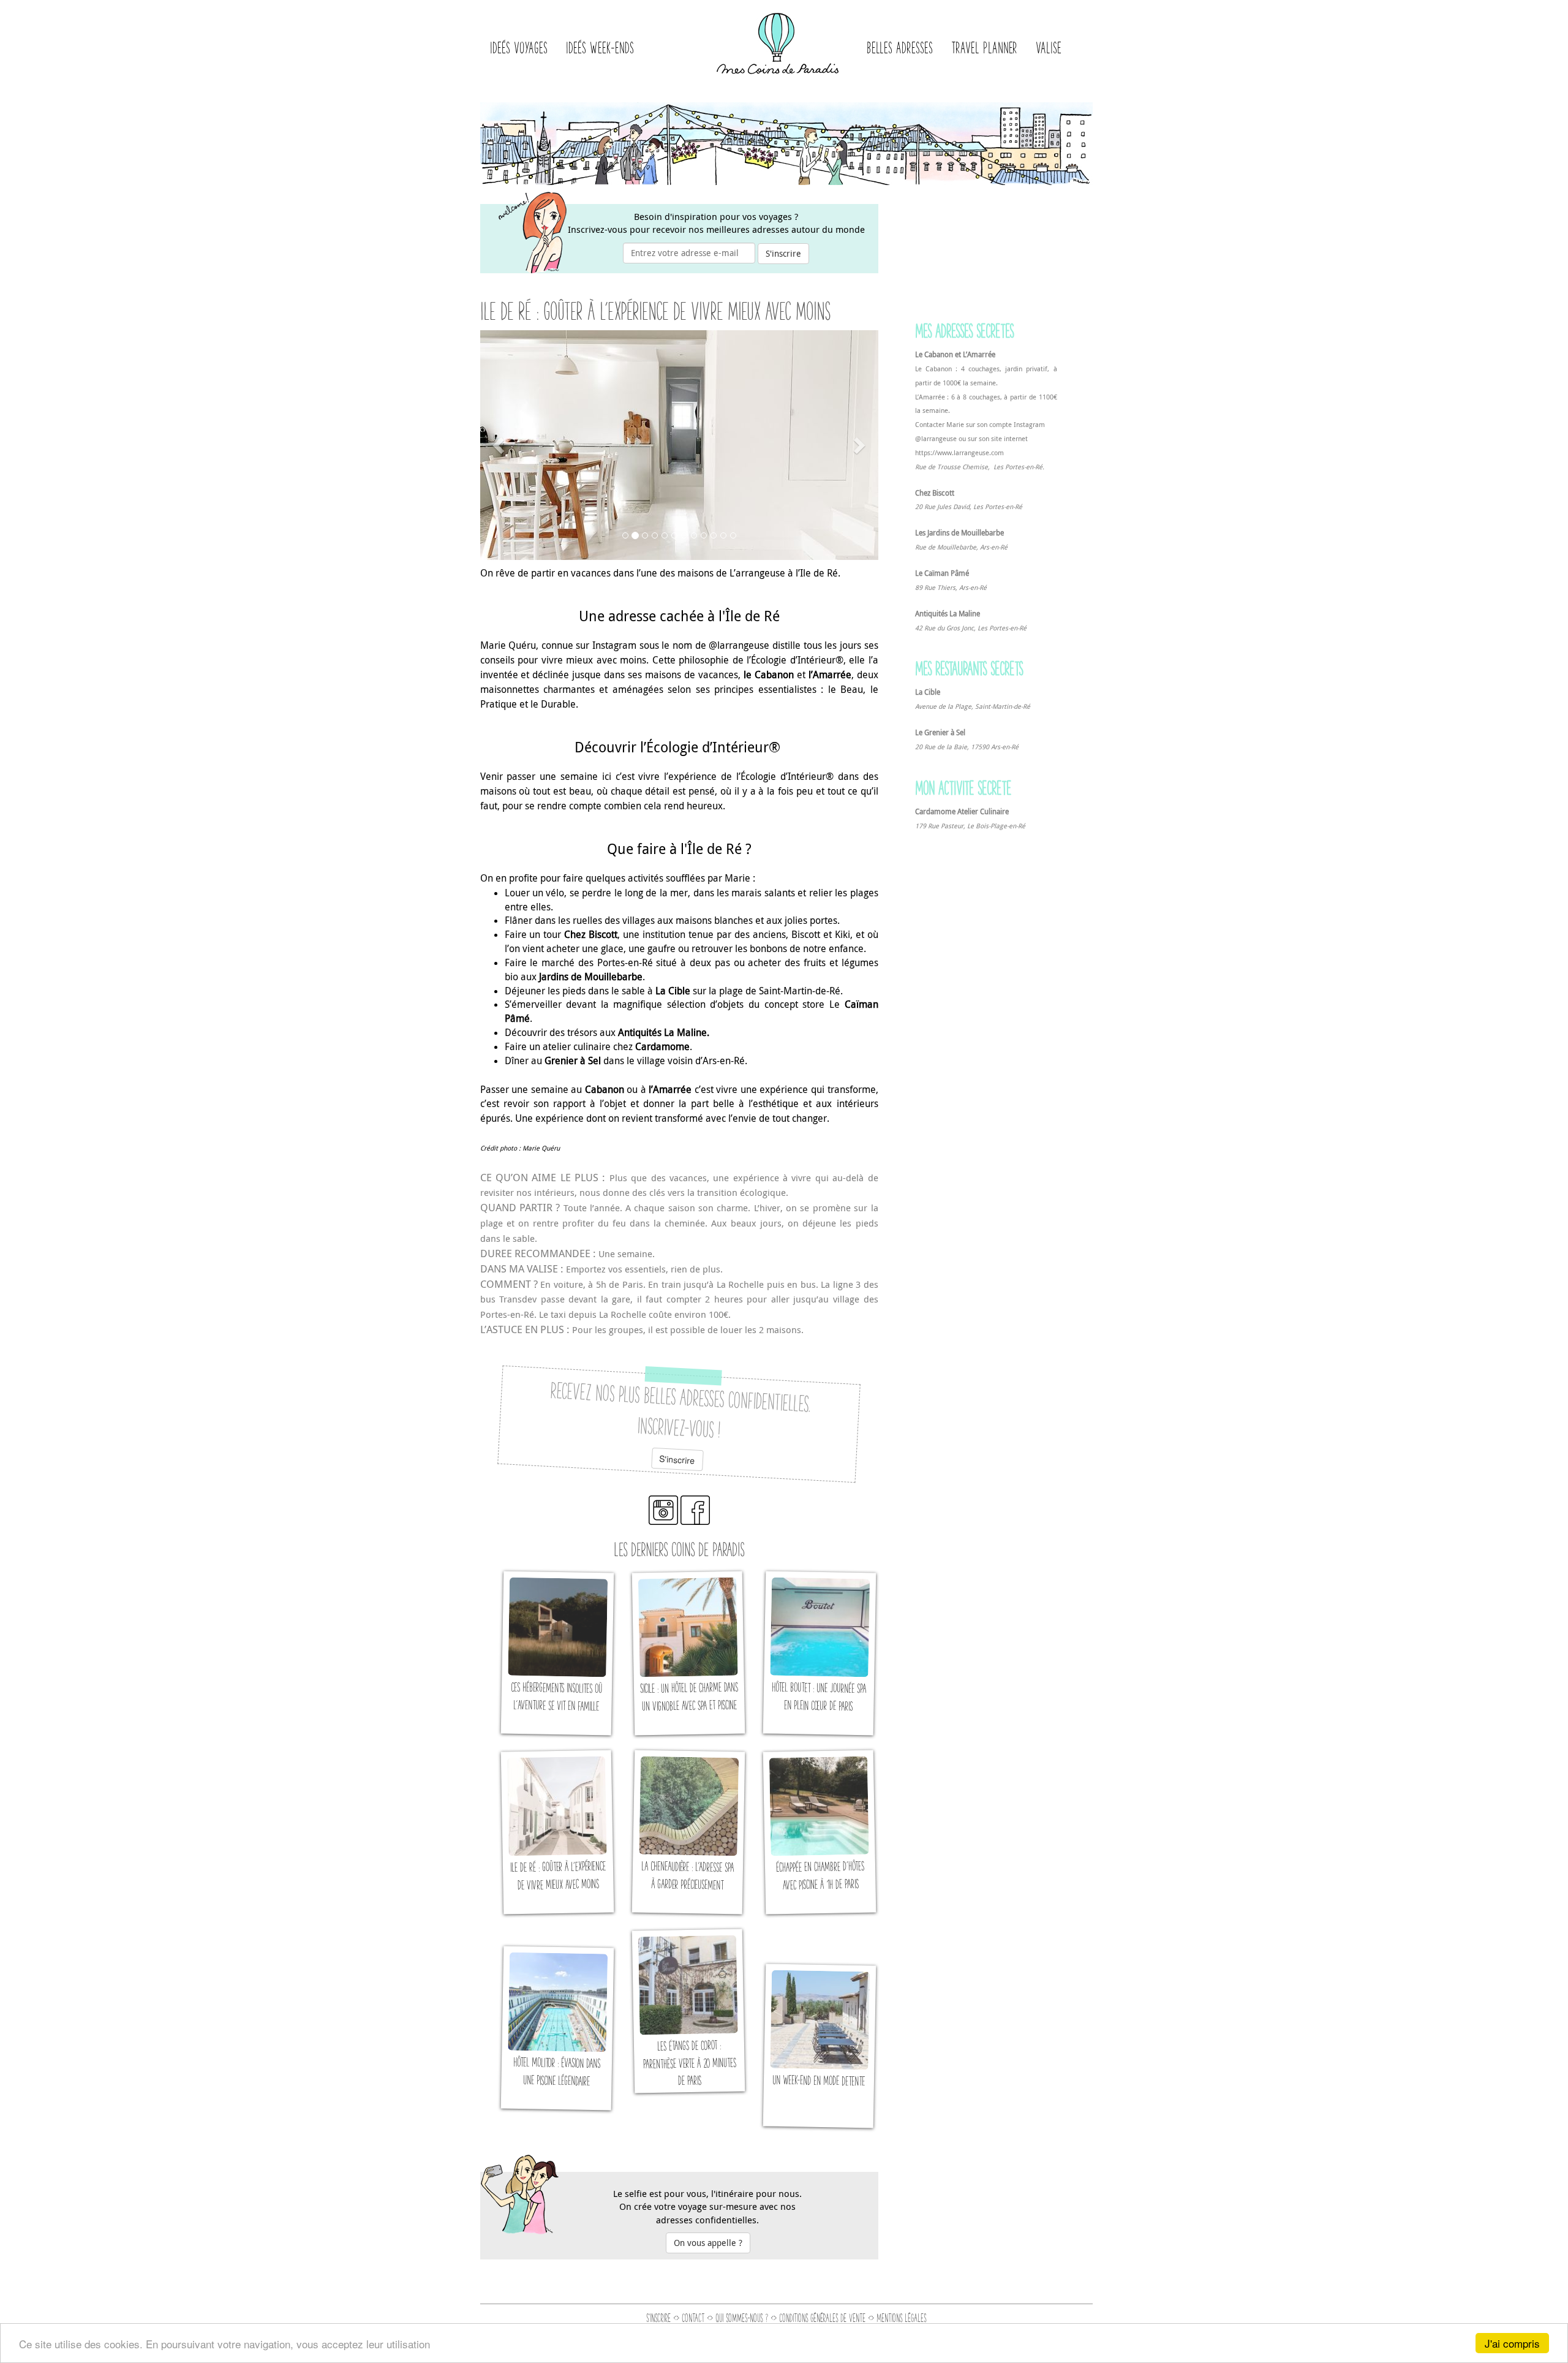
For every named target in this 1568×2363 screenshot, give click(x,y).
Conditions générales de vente (822, 2318)
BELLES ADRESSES (900, 47)
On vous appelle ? (708, 2243)
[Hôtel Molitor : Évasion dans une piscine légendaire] (557, 2028)
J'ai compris (1512, 2343)
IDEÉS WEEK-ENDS (600, 47)
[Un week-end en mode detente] (819, 2046)
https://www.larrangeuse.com (959, 453)
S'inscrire (783, 253)
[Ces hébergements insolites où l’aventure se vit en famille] (557, 1653)
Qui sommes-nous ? (742, 2318)
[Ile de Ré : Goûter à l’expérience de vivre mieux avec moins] (557, 1832)
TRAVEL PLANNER (984, 47)
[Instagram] (663, 1521)
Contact (693, 2318)
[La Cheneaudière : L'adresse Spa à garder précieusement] (688, 1832)
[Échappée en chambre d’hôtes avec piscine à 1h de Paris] (819, 1832)
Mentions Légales (901, 2318)
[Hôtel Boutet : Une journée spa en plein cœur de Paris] (819, 1653)
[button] (500, 445)
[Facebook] (695, 1521)
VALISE (1049, 47)
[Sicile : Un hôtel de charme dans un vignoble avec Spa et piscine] (688, 1653)
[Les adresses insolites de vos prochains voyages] (778, 40)
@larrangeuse (936, 439)
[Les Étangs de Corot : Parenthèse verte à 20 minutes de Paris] (688, 2011)
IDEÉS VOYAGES (519, 47)
